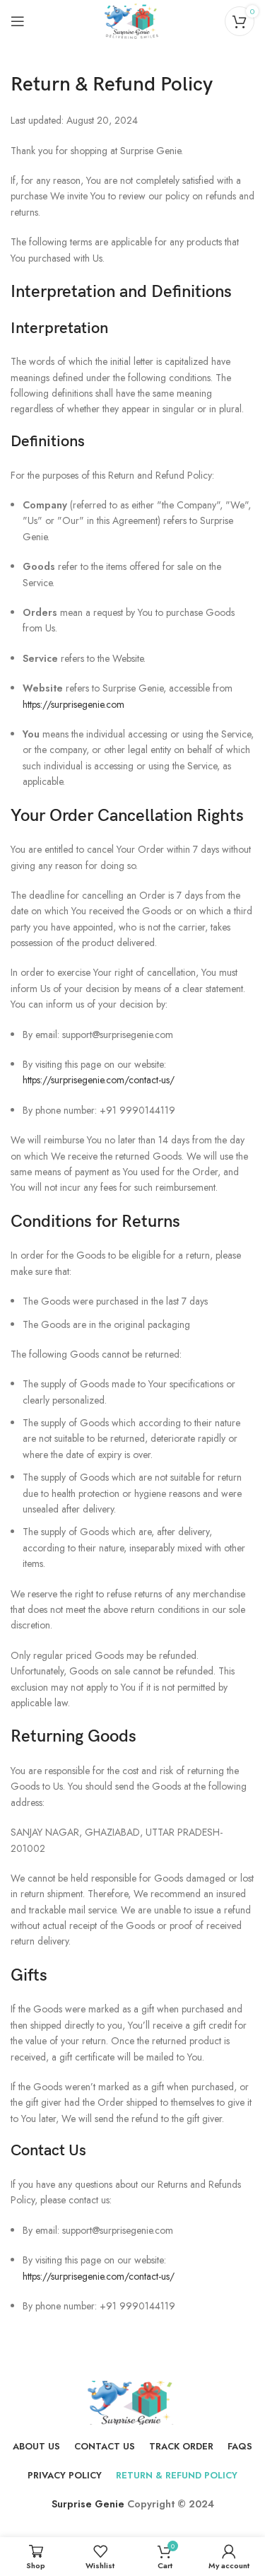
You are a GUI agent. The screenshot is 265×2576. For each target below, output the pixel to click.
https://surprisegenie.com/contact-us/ (99, 1080)
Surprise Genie (88, 2504)
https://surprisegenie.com (73, 704)
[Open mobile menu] (18, 21)
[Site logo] (132, 20)
